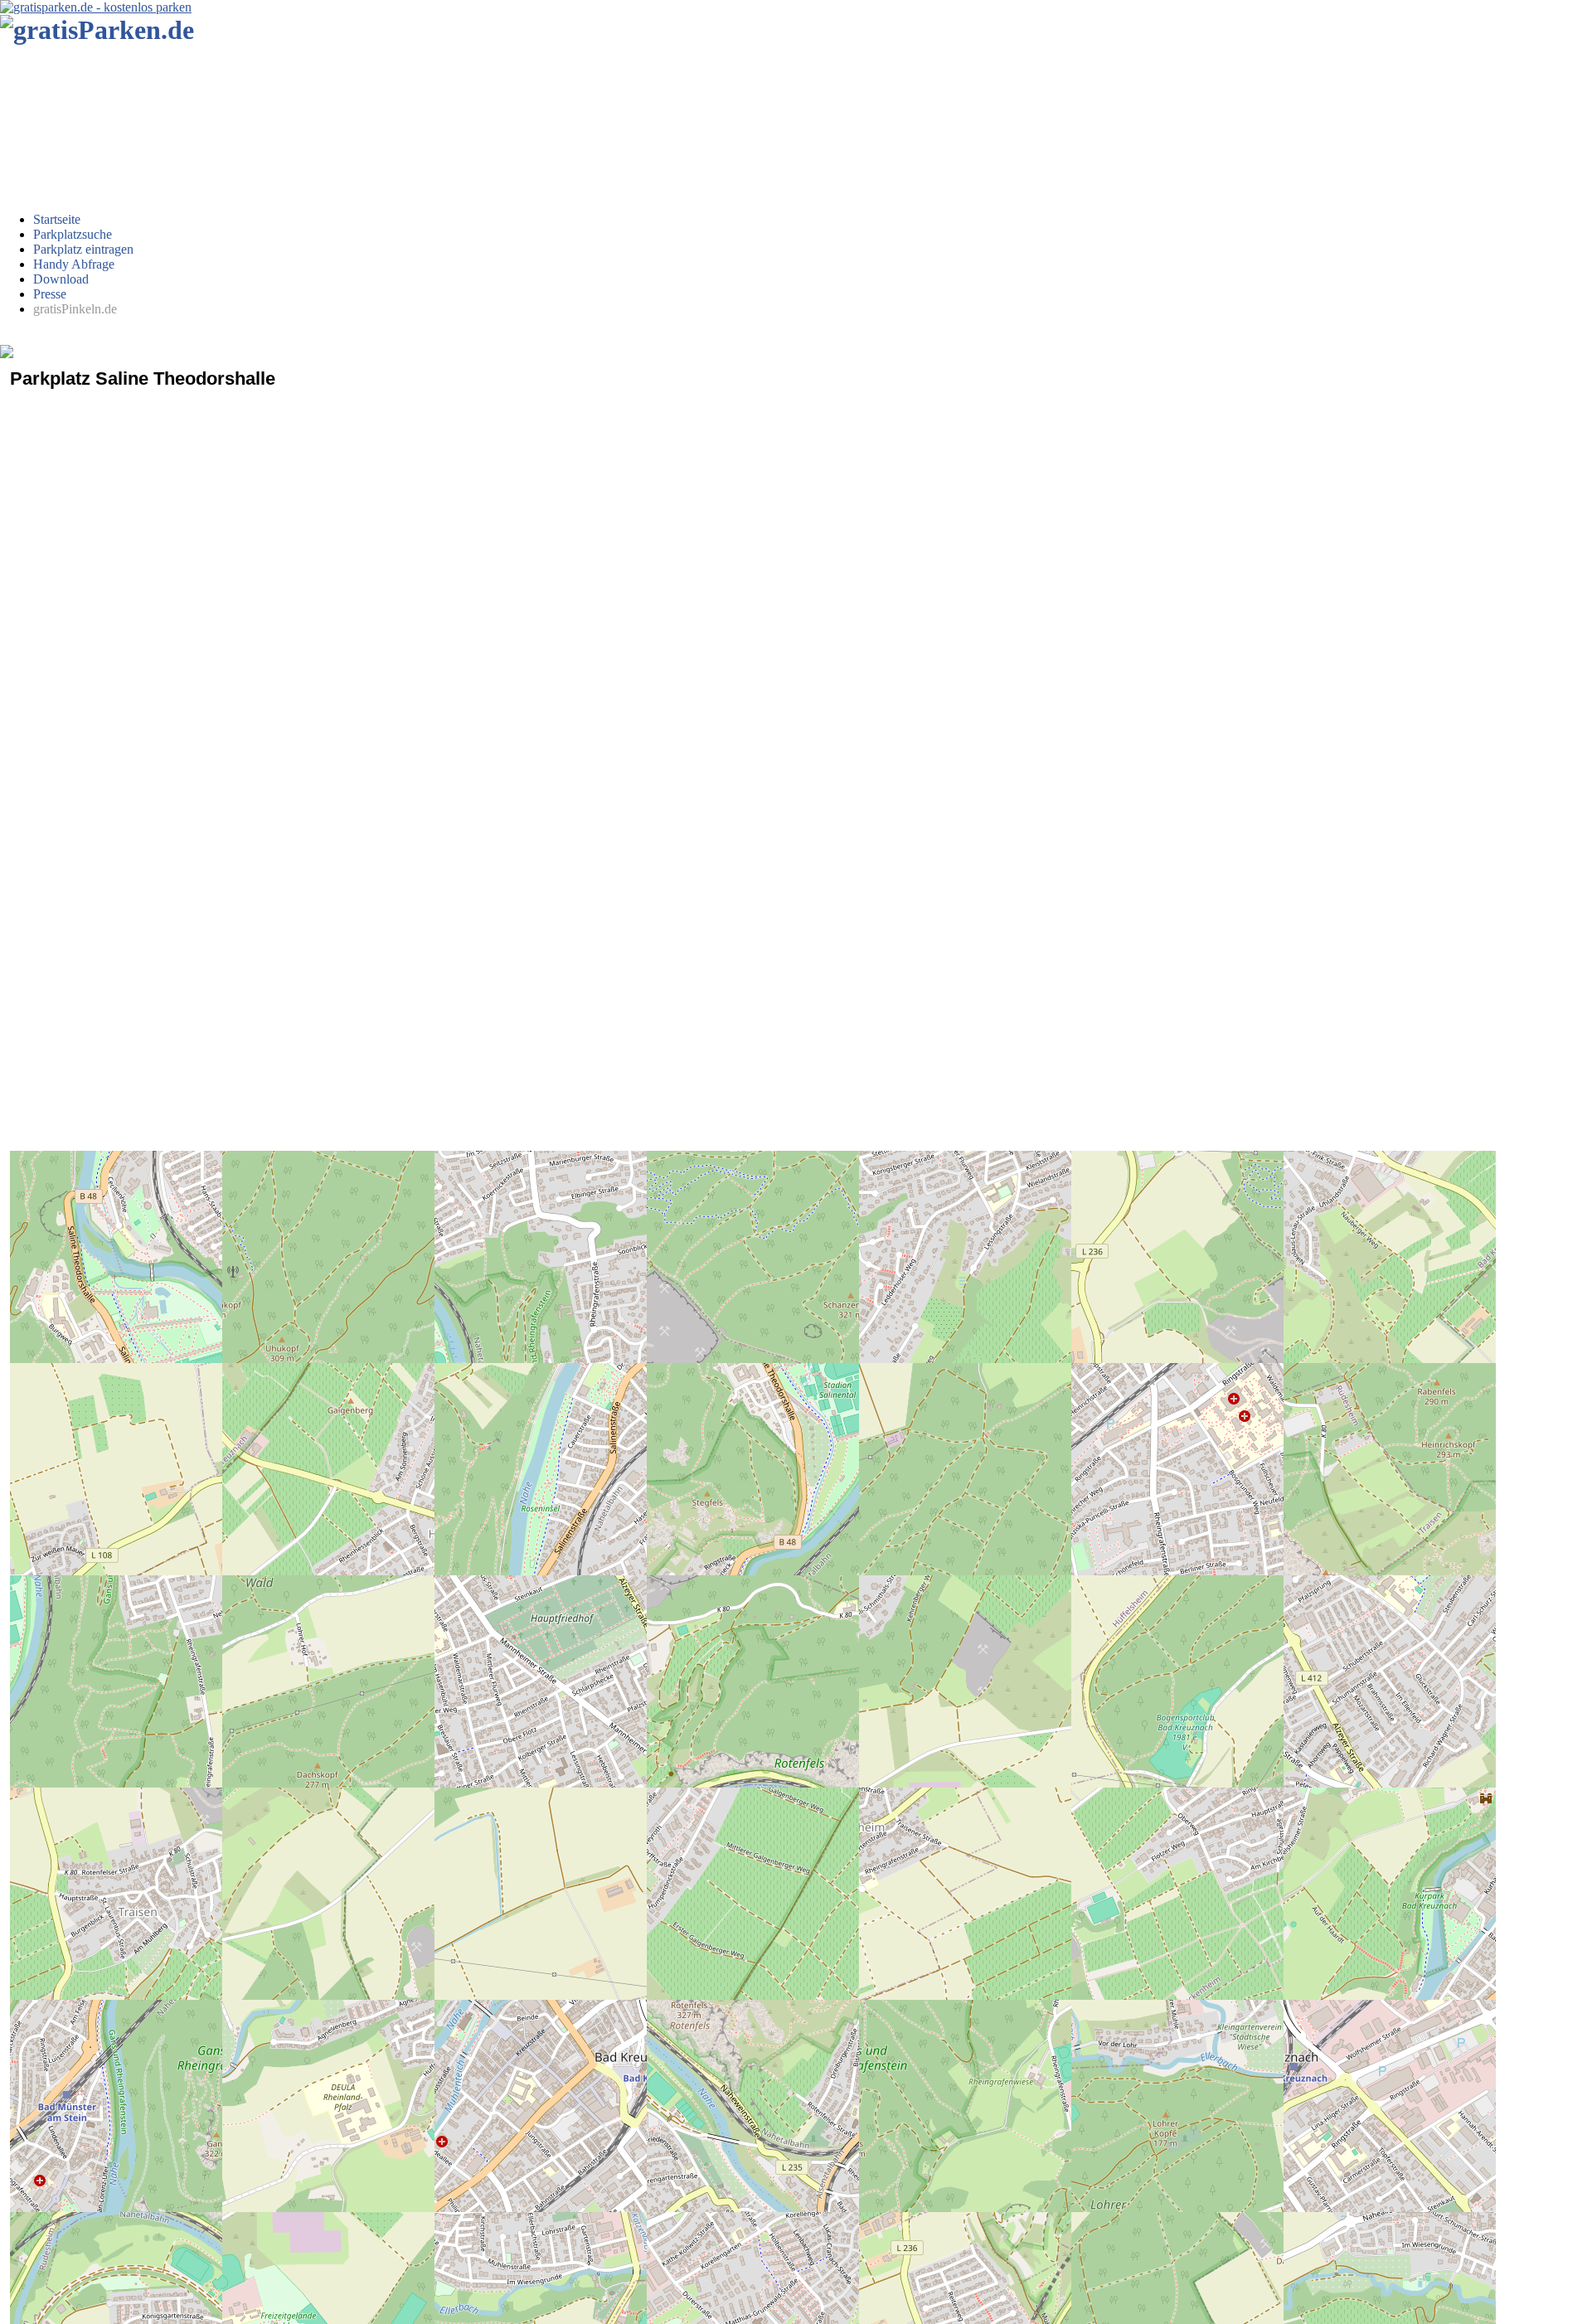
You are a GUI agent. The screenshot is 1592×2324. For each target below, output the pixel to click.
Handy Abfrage (74, 264)
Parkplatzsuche (73, 234)
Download (61, 279)
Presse (50, 294)
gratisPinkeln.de (75, 309)
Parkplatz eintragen (83, 249)
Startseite (57, 219)
